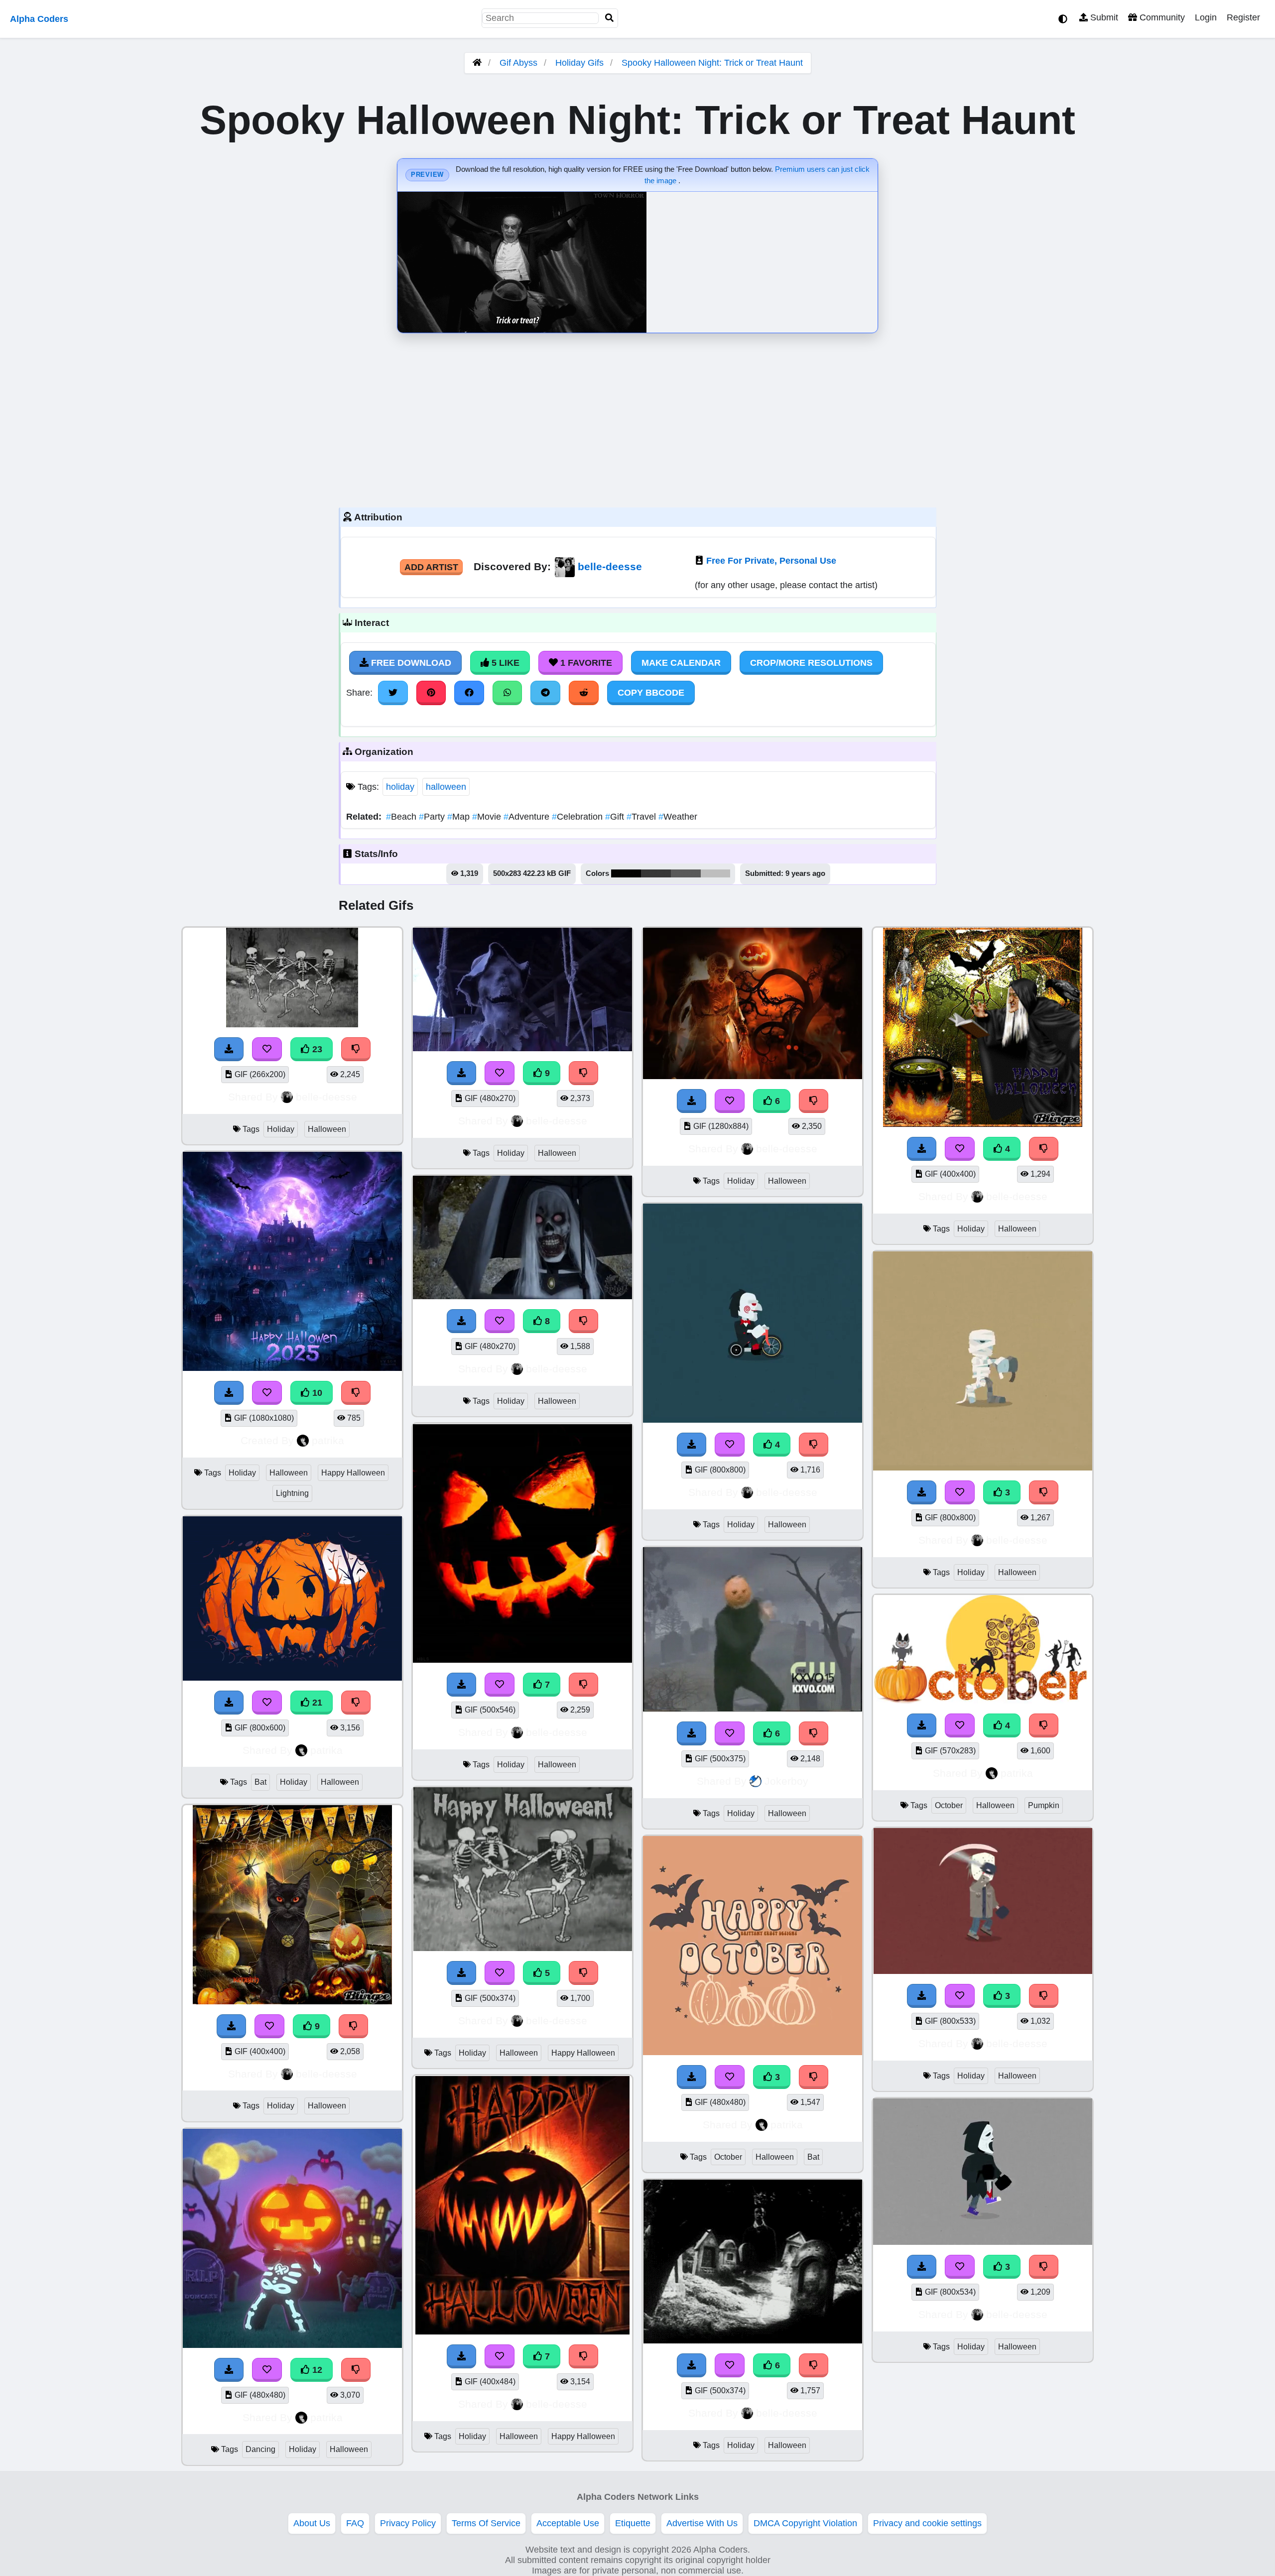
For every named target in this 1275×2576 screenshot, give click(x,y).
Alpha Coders (39, 19)
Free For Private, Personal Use (771, 561)
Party (433, 817)
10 (316, 1393)
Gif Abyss (518, 63)
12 (316, 2370)
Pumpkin (1044, 1805)
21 (316, 1703)
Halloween (327, 1129)
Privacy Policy (408, 2523)
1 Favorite (585, 663)
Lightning (292, 1493)
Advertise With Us (702, 2523)
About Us (312, 2523)
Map (460, 817)
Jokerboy (786, 1781)
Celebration (578, 817)
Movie (488, 817)
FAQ (355, 2523)
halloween (446, 787)
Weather (678, 817)
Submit (1103, 17)
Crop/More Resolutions (811, 663)
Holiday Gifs (581, 63)
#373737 (656, 873)
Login (1206, 17)
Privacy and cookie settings (927, 2523)
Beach (402, 817)
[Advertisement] (637, 418)
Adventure (528, 817)
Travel (642, 817)
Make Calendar (681, 663)
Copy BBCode (651, 693)
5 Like (504, 663)
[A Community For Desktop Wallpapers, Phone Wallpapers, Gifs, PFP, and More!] (477, 63)
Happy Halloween (353, 1473)
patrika (328, 1440)
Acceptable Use (568, 2523)
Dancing (260, 2449)
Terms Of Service (486, 2523)
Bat (260, 1782)
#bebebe (715, 873)
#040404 (626, 873)
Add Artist (431, 567)
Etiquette (633, 2523)
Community (1161, 17)
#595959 (686, 873)
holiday (400, 787)
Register (1243, 17)
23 (316, 1049)
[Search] (610, 18)
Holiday (281, 1129)
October (728, 2157)
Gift (616, 817)
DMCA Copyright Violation (805, 2523)
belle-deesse (610, 566)
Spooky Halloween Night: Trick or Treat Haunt (712, 63)
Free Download (410, 663)
